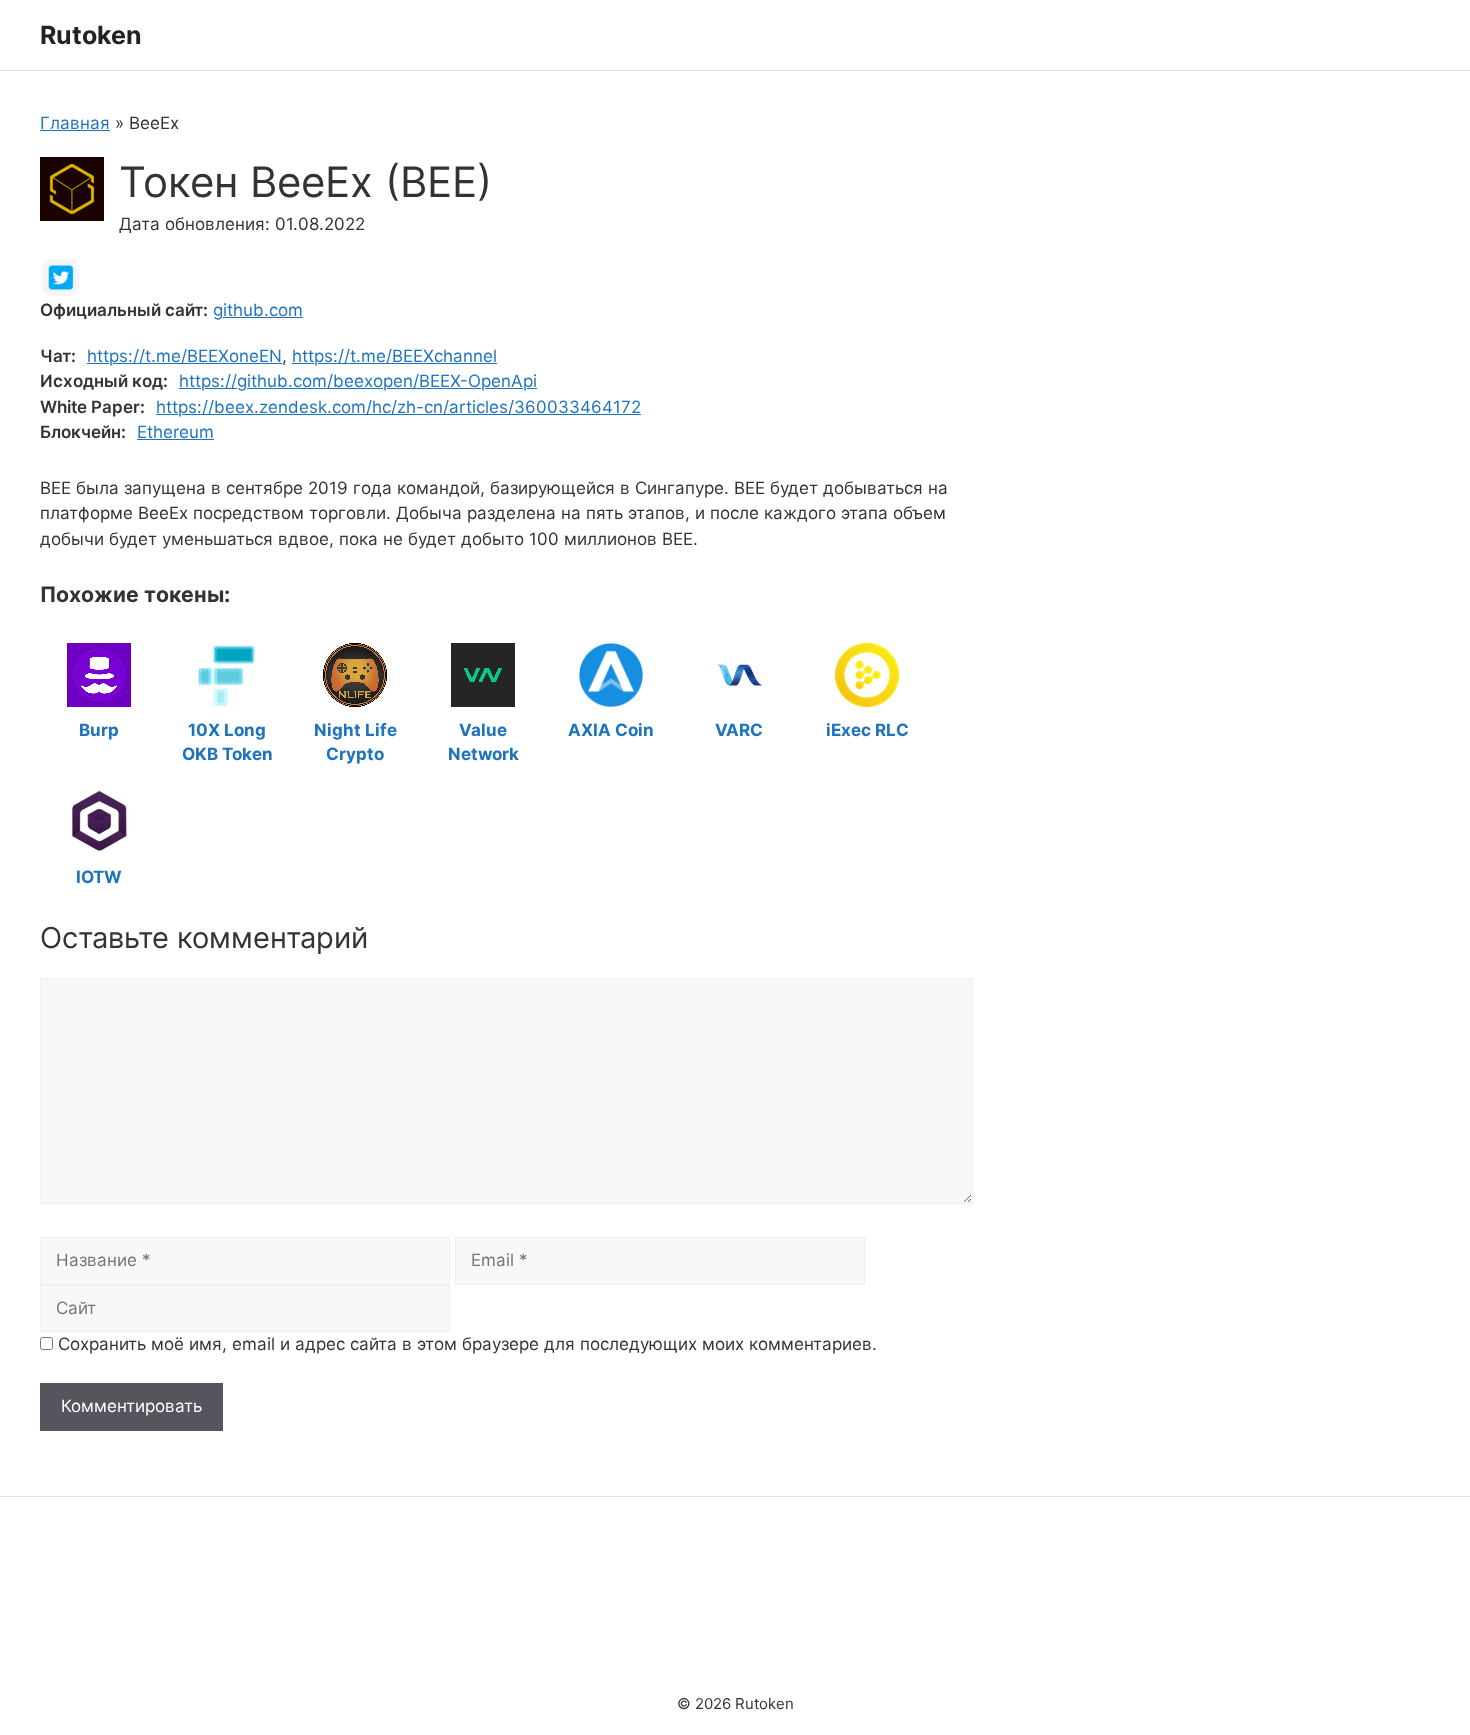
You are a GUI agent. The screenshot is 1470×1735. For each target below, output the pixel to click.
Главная (75, 123)
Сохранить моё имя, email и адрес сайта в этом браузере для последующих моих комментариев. (467, 1344)
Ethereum (175, 432)
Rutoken (91, 35)
